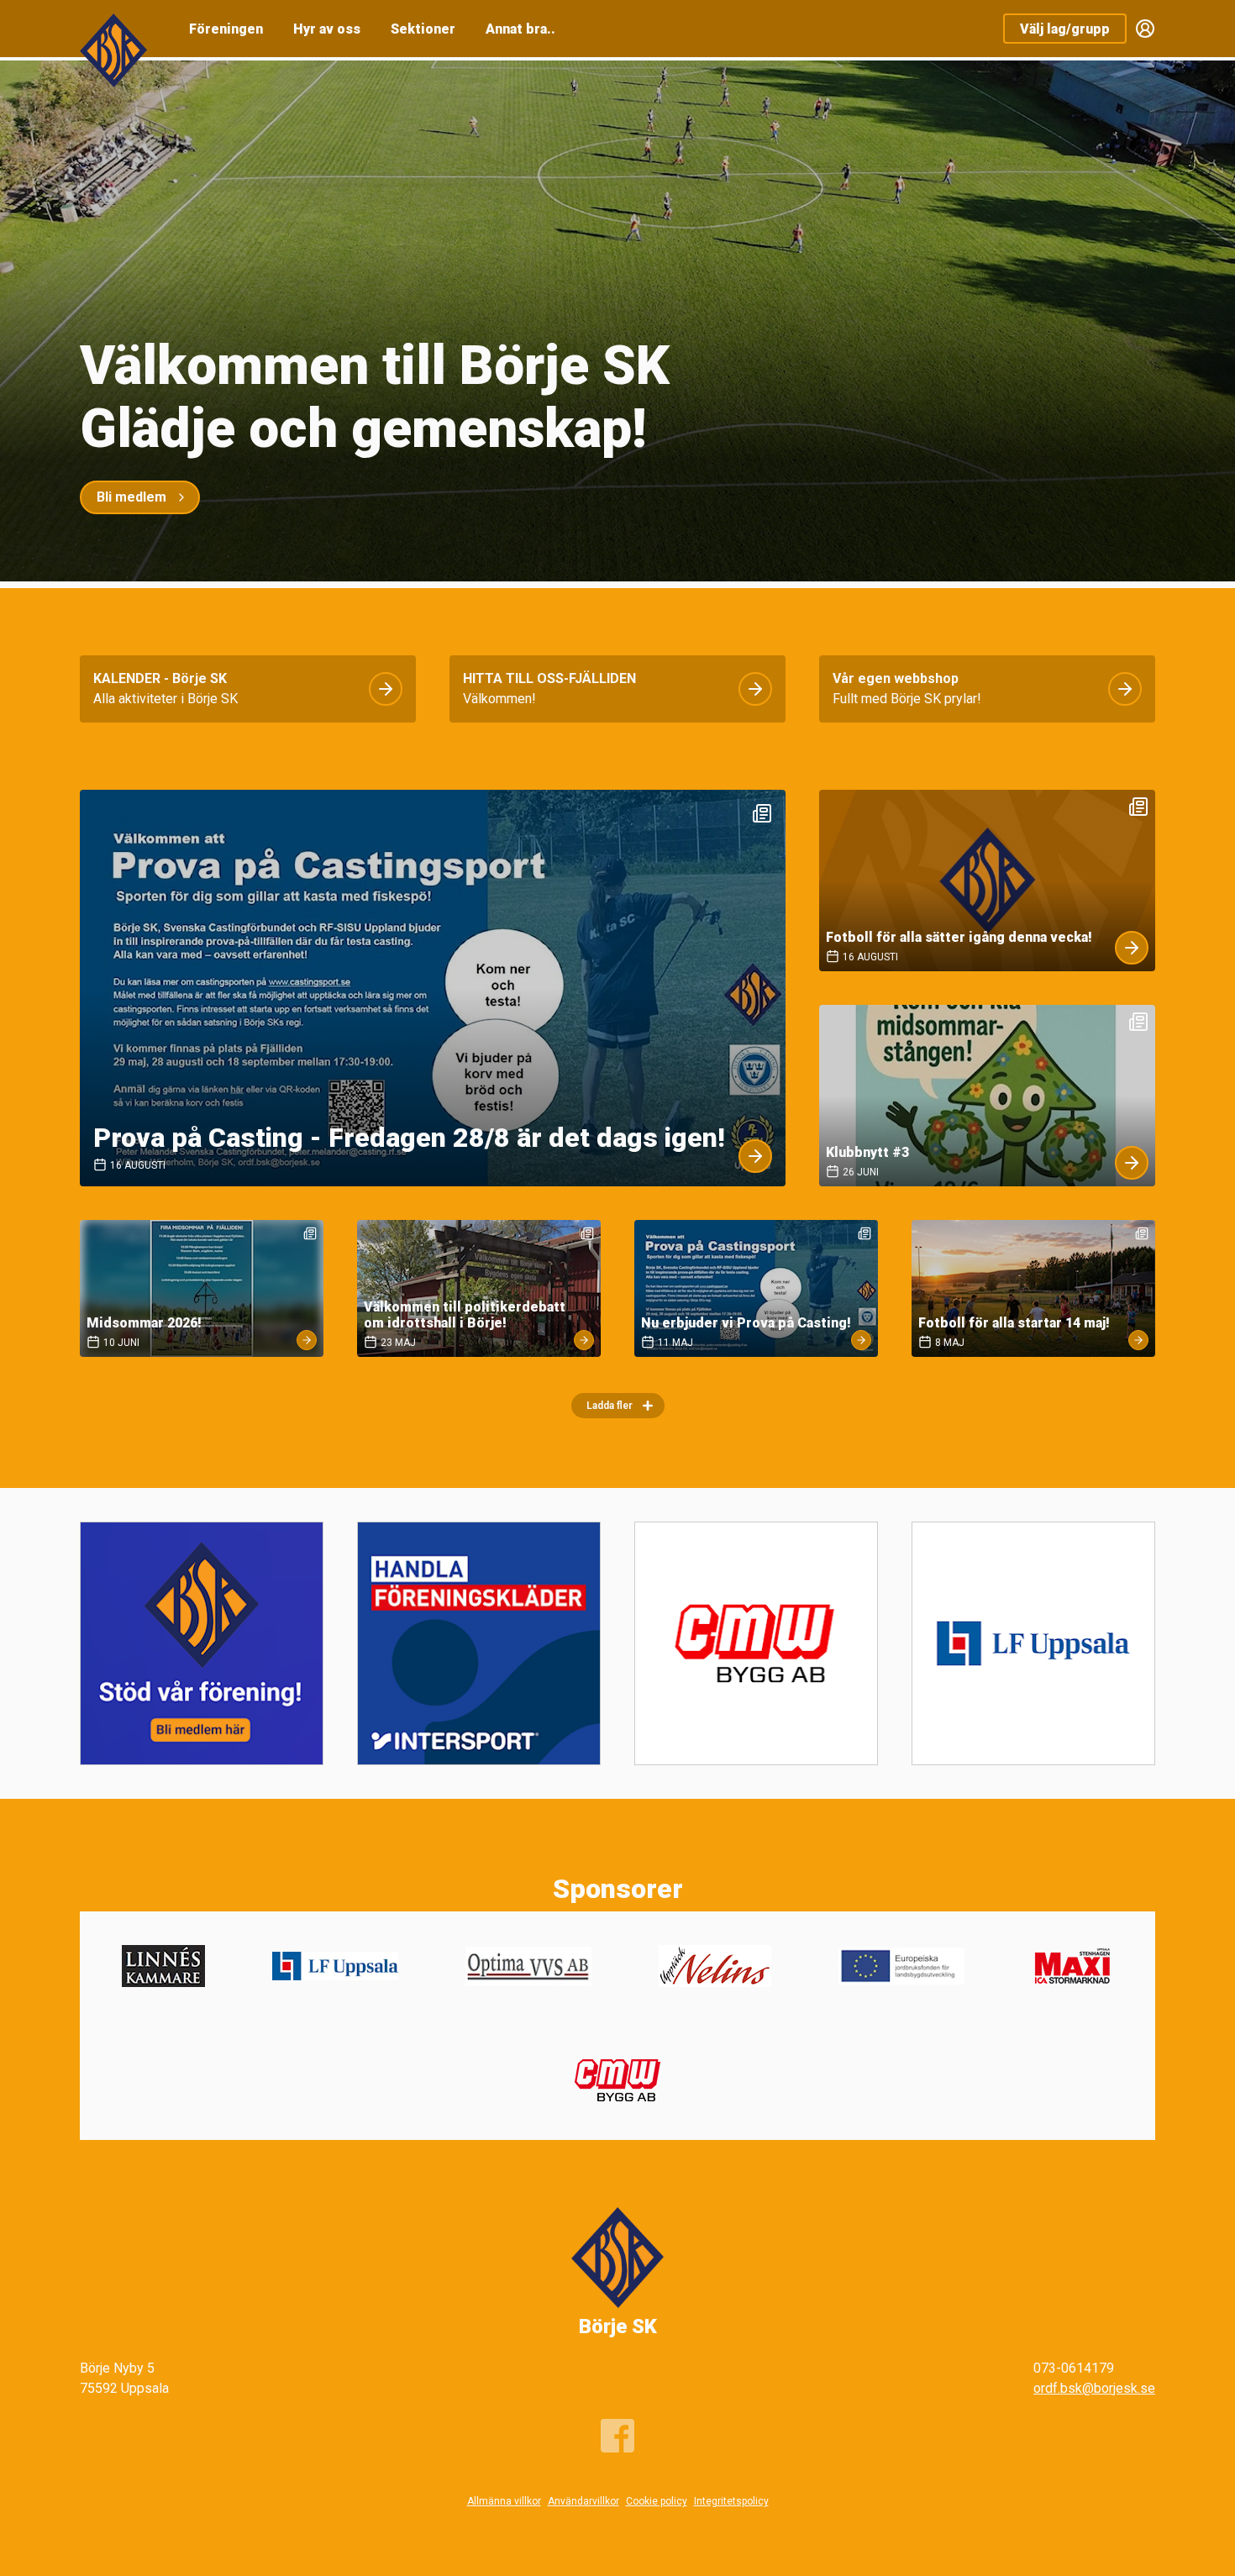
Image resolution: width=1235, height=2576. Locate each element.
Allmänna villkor (504, 2501)
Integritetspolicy (731, 2501)
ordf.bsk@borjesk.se (1094, 2388)
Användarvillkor (583, 2501)
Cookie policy (657, 2501)
